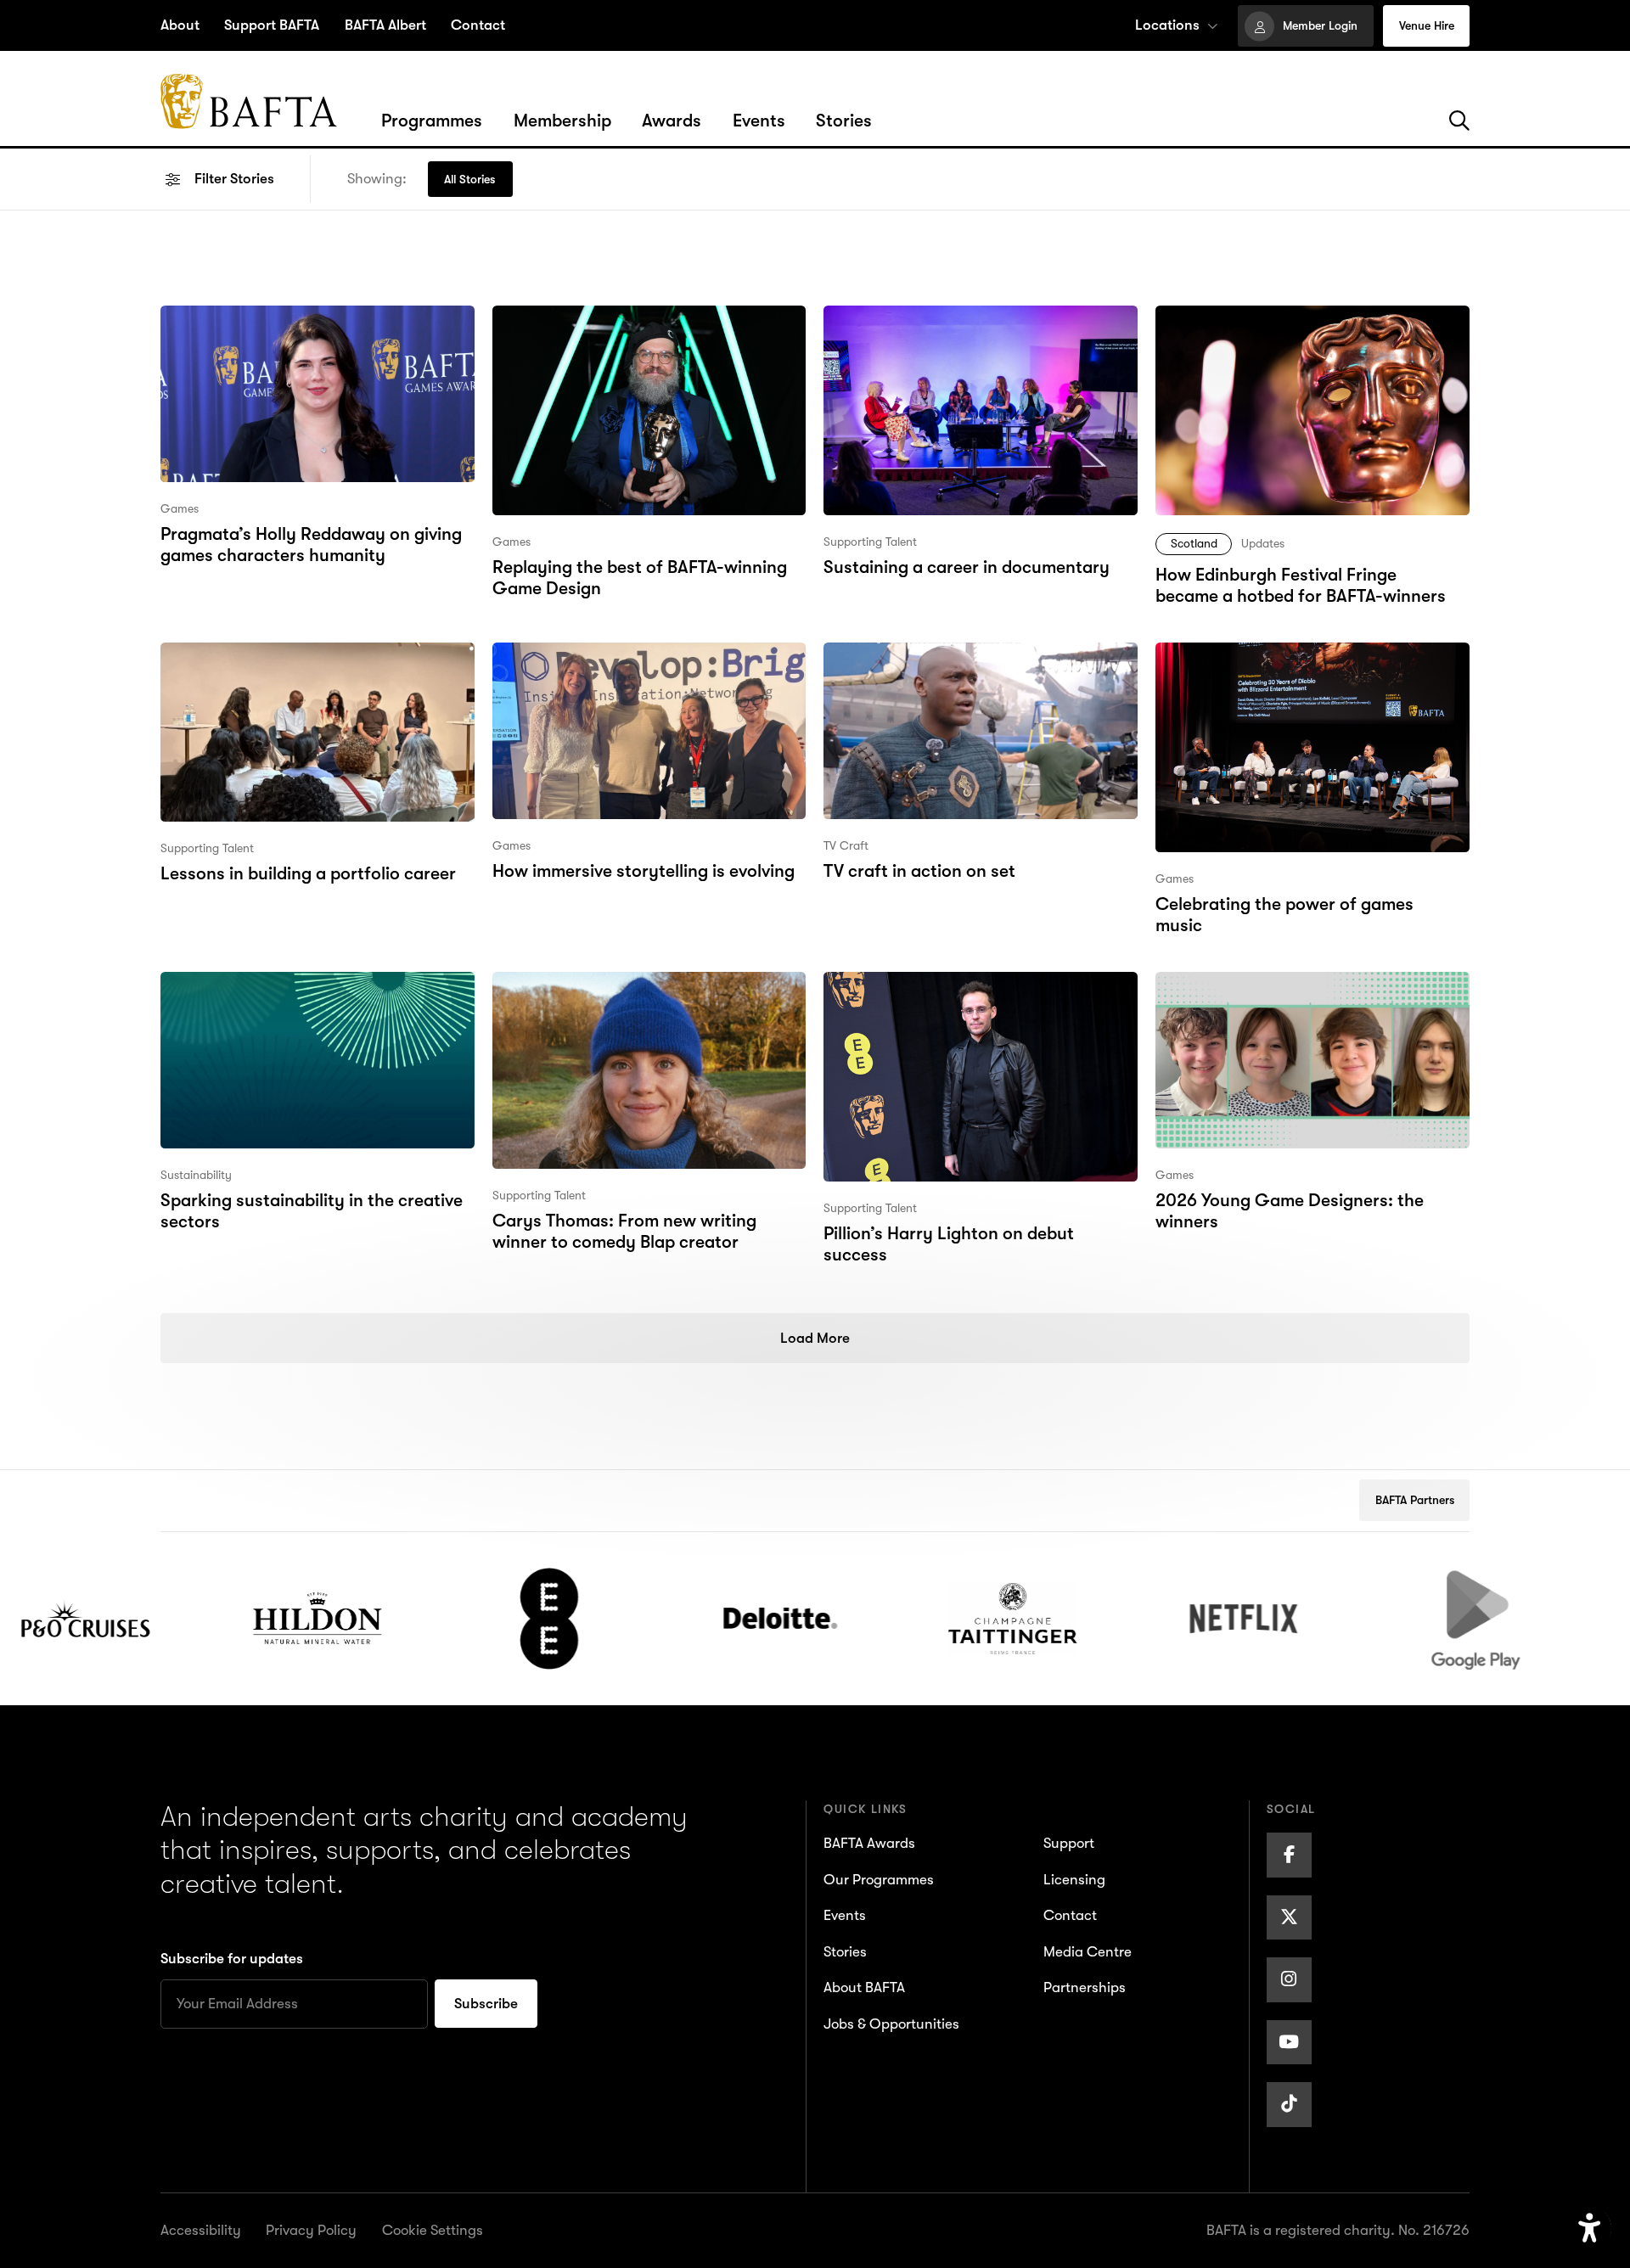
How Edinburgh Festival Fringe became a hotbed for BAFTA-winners (1309, 332)
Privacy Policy (311, 2230)
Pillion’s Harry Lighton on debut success (980, 985)
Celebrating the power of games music (1308, 655)
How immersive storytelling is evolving (641, 655)
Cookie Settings (433, 2230)
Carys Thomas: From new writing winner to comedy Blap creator (623, 998)
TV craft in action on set (917, 655)
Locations (1167, 25)
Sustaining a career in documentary (965, 318)
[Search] (1459, 121)
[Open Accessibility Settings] (1590, 2229)
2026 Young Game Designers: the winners (1288, 998)
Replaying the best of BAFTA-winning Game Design (637, 332)
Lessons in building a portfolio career (306, 655)
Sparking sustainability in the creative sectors (309, 998)
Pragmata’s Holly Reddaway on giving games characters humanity (311, 332)
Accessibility (201, 2230)
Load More (815, 1338)
